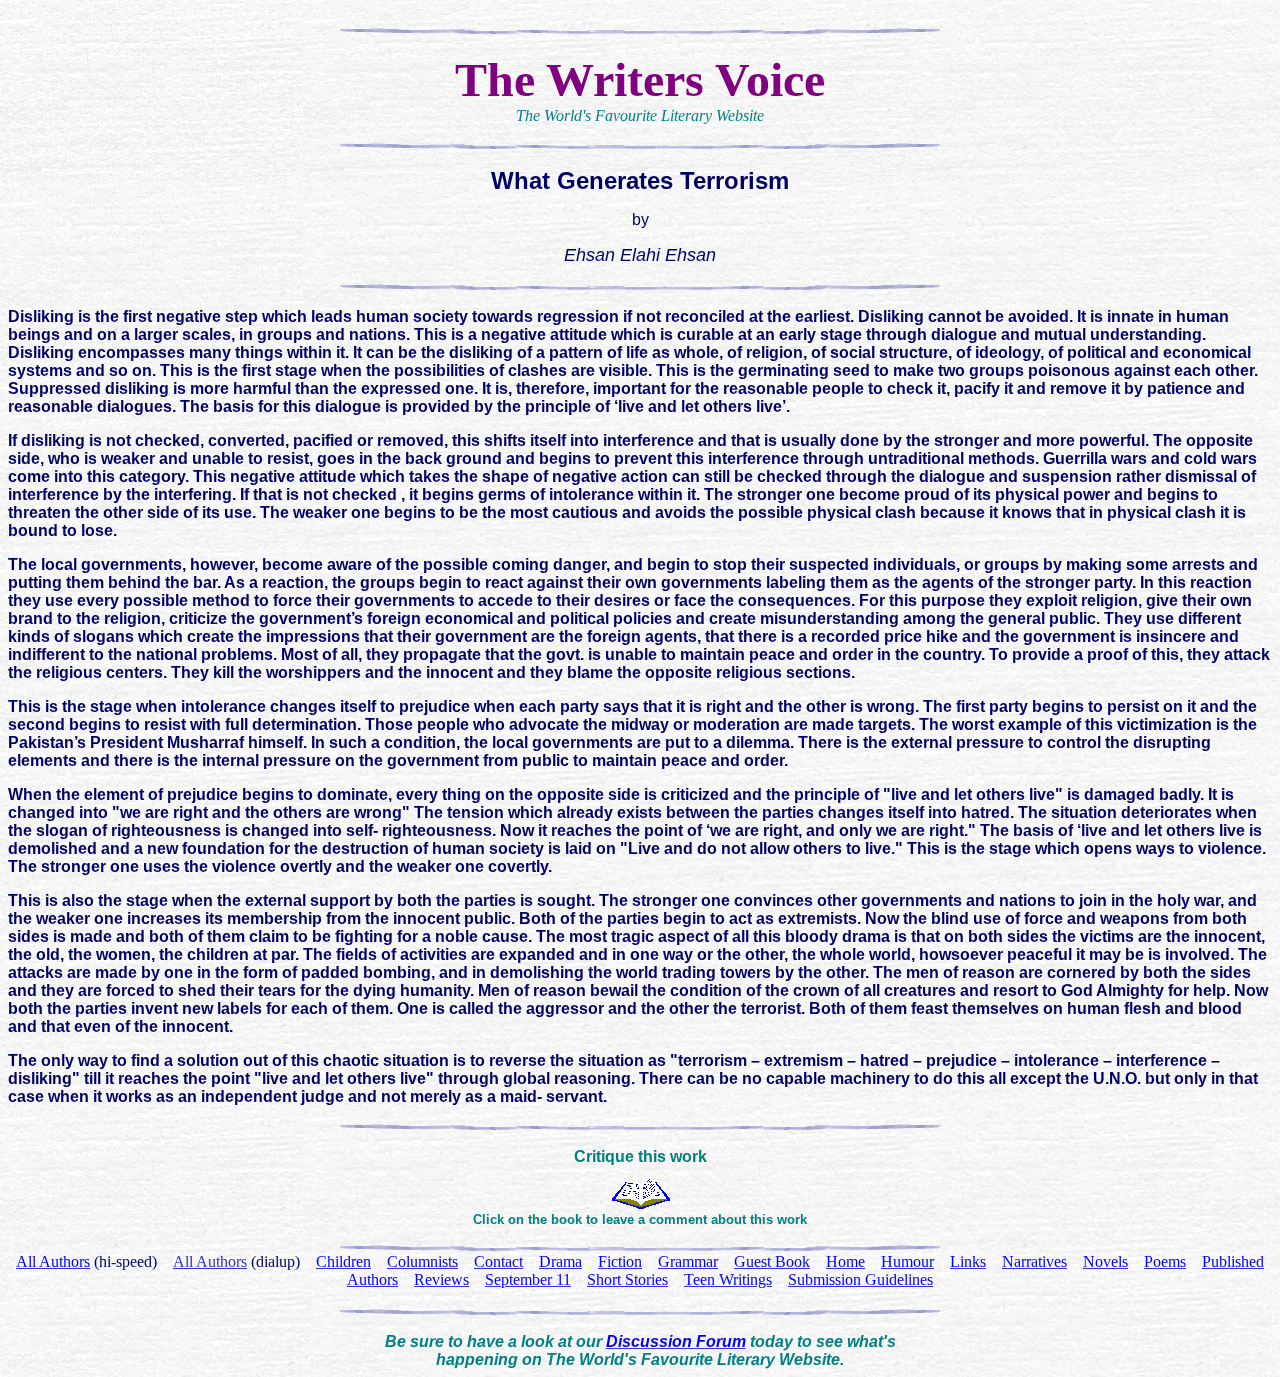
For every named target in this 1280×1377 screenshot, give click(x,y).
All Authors (210, 1261)
